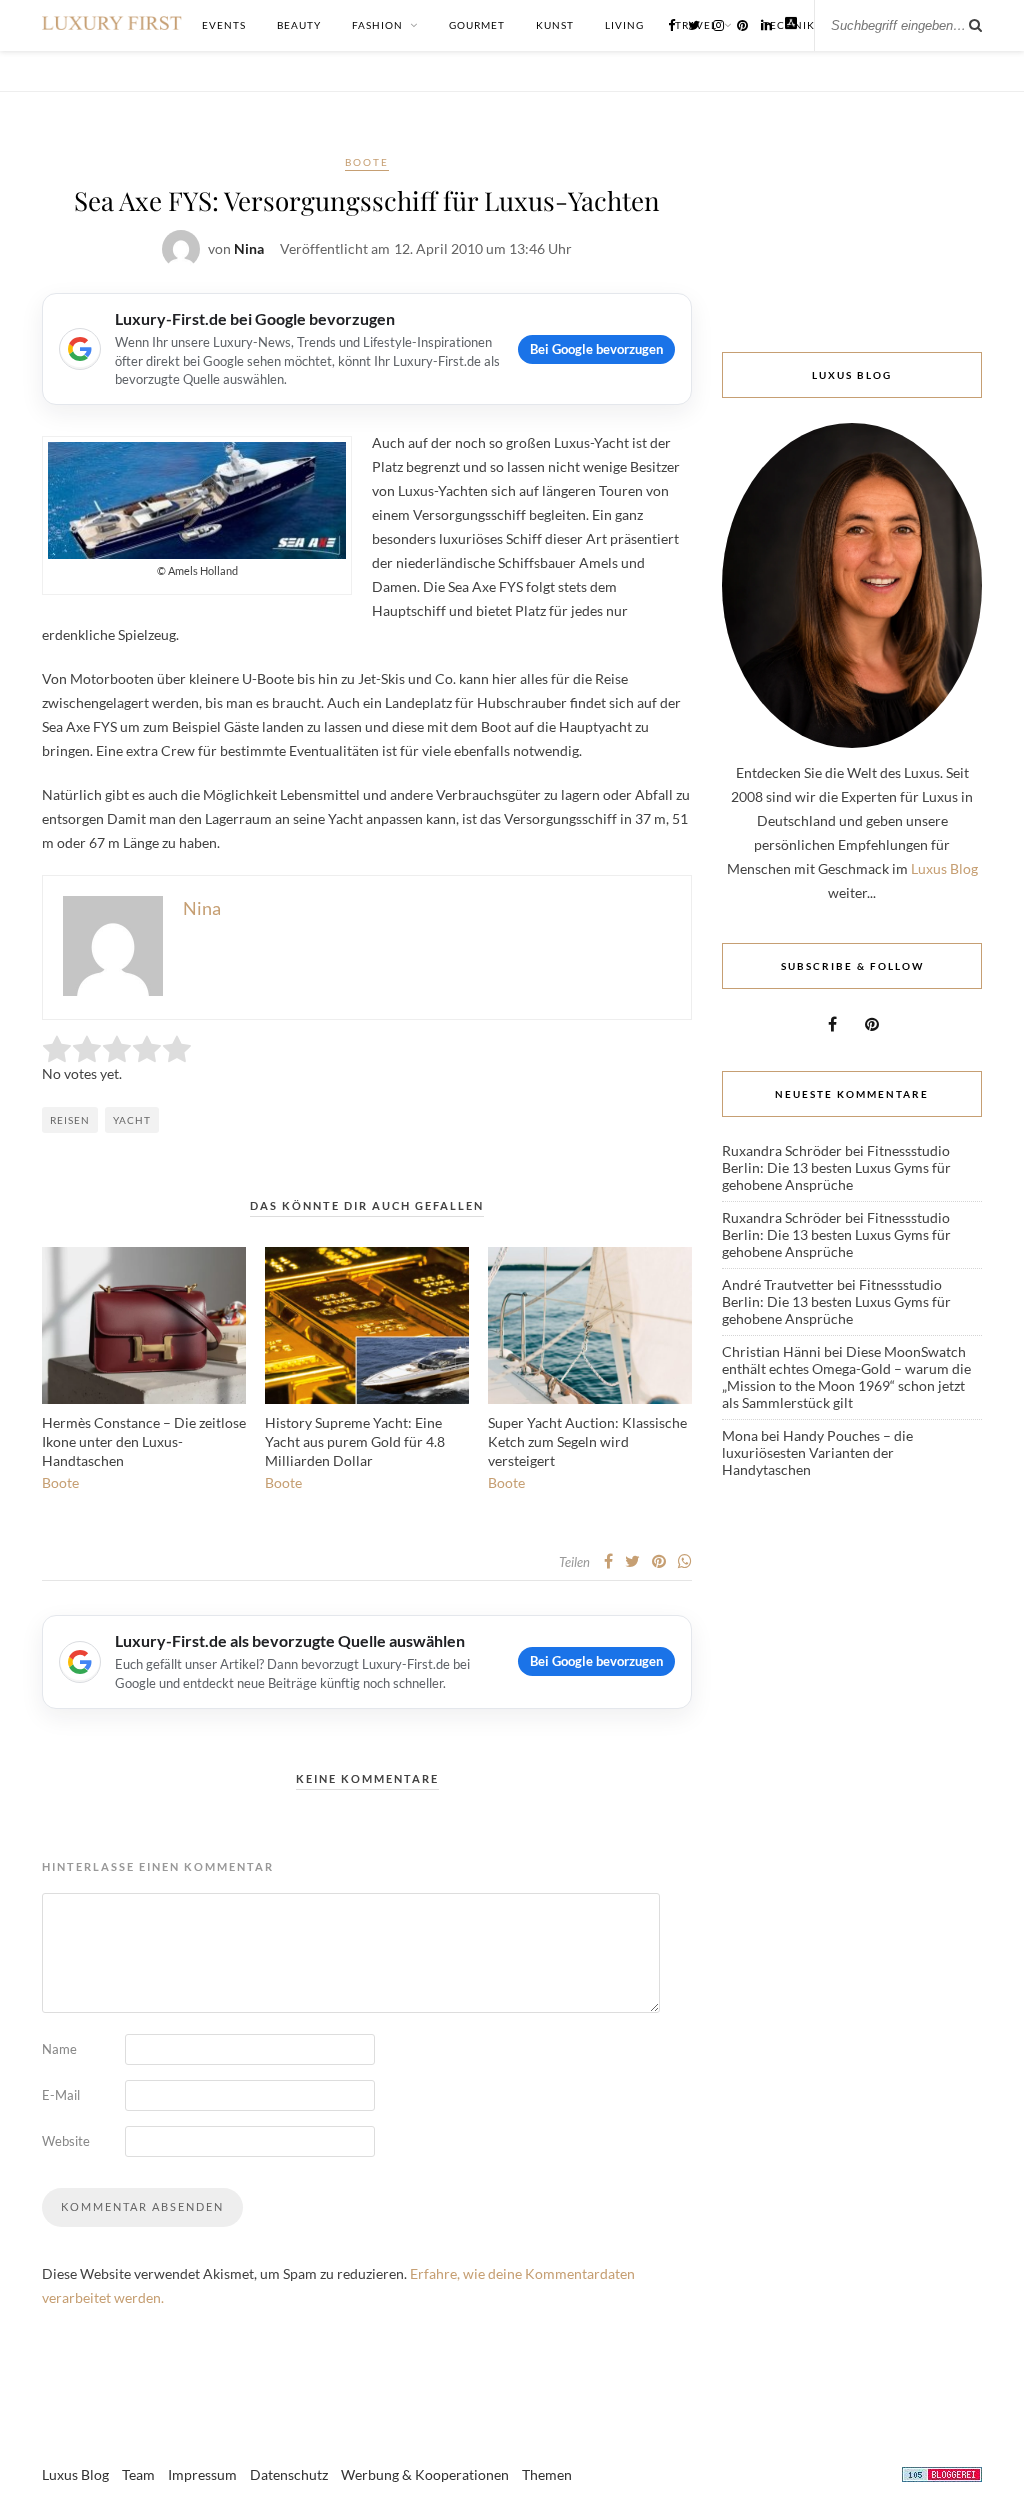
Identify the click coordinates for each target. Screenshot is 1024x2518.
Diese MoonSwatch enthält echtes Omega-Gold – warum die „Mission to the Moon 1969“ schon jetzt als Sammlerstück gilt (846, 1377)
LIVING (624, 25)
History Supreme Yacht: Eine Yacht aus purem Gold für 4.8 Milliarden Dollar (355, 1441)
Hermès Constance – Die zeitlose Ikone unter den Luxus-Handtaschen (144, 1441)
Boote (367, 162)
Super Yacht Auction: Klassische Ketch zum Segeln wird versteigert (587, 1441)
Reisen (70, 1120)
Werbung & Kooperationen (425, 2474)
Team (138, 2474)
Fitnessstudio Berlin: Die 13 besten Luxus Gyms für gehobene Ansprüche (836, 1167)
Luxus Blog (944, 868)
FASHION (377, 25)
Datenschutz (289, 2474)
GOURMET (477, 25)
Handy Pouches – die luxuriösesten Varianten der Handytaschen (817, 1452)
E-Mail (61, 2095)
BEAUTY (299, 25)
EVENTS (224, 25)
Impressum (202, 2474)
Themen (547, 2474)
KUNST (555, 25)
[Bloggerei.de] (942, 2477)
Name (59, 2049)
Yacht (132, 1120)
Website (66, 2141)
